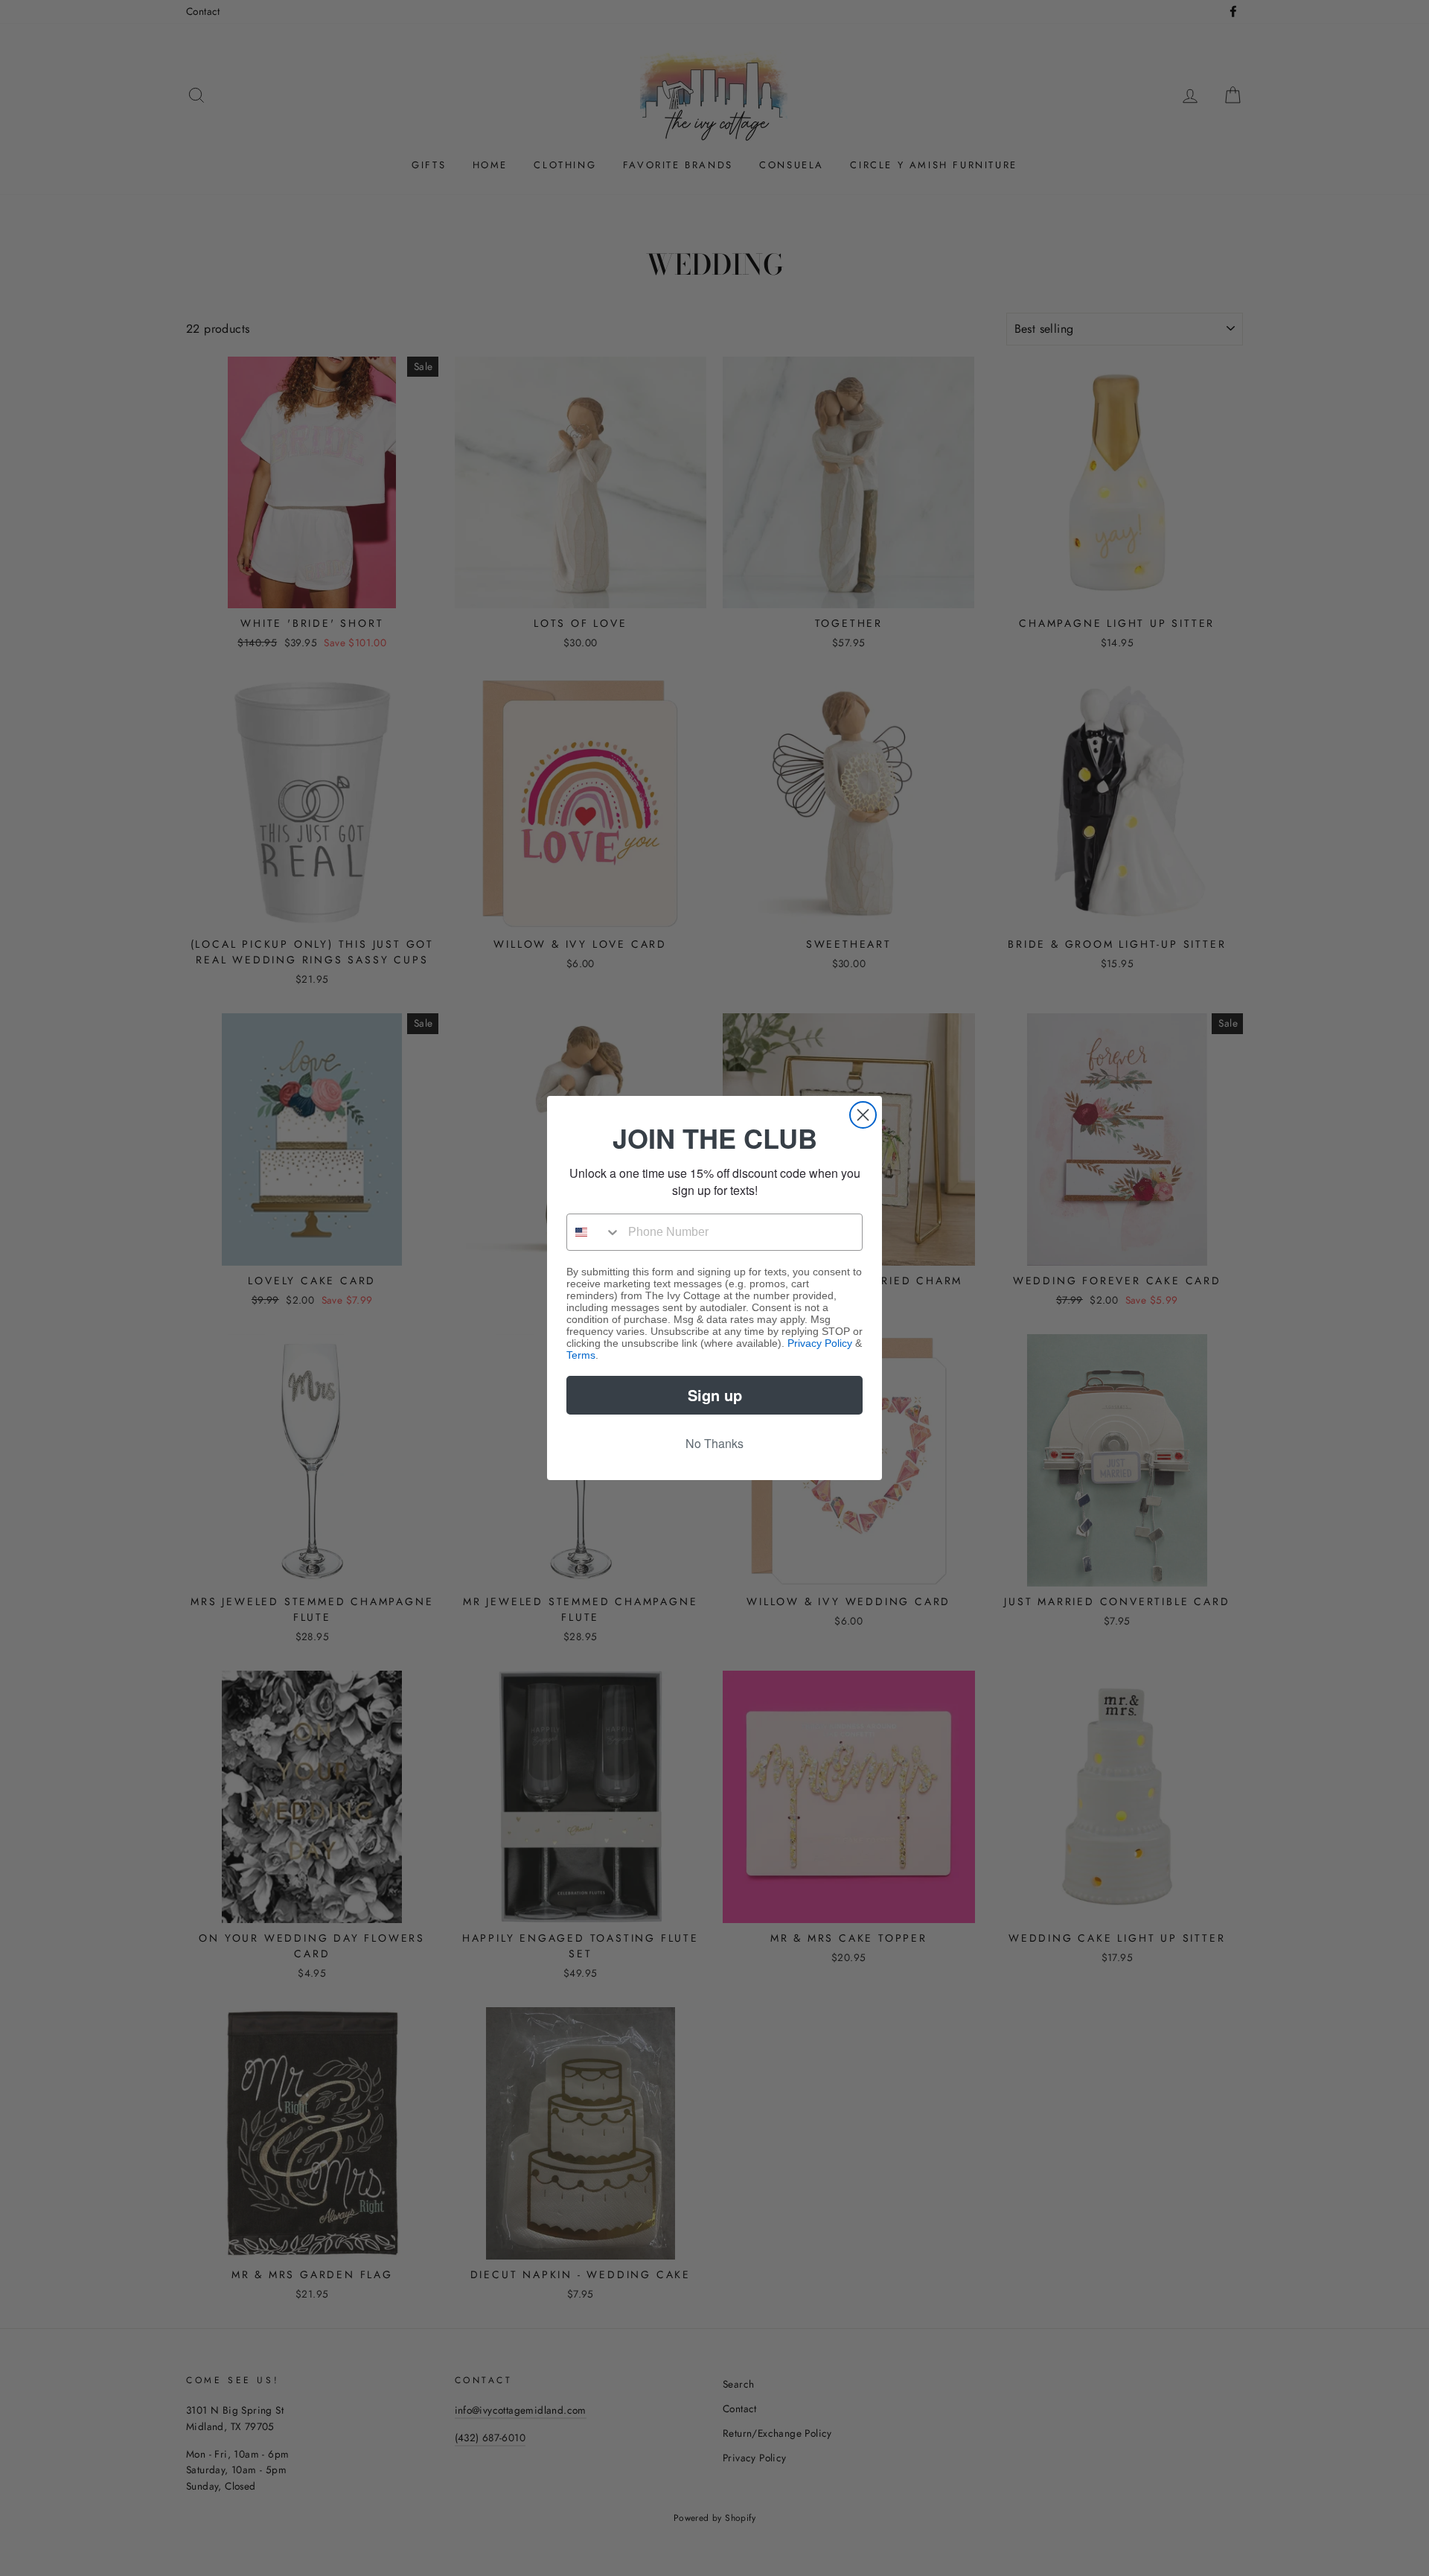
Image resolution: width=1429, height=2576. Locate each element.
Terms (581, 1355)
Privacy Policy (820, 1343)
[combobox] (594, 1232)
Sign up (715, 1395)
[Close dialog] (863, 1115)
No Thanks (714, 1443)
